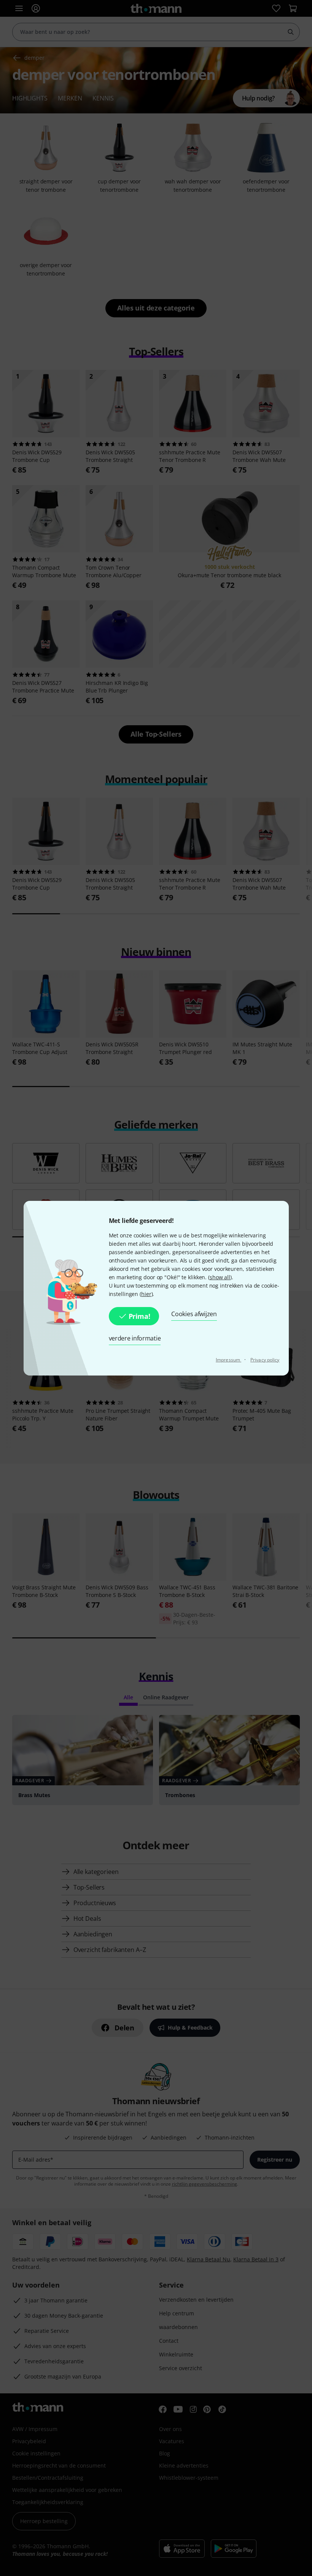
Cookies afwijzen (194, 1314)
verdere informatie (135, 1338)
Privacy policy (265, 1360)
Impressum (228, 1360)
